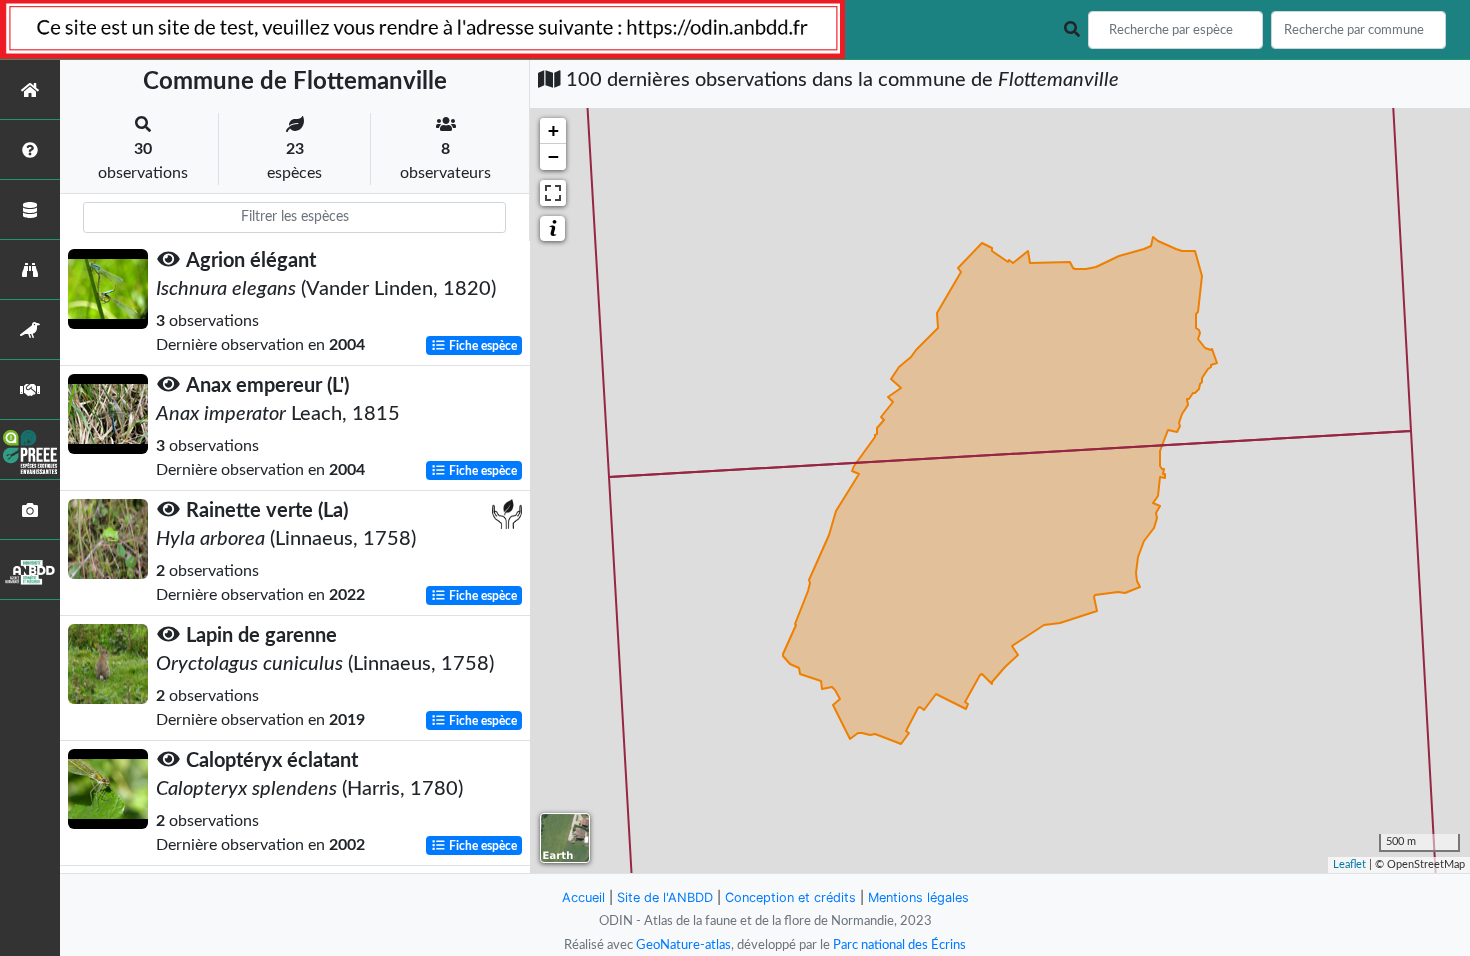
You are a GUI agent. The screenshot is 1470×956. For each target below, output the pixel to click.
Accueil (583, 897)
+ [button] (553, 130)
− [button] (553, 156)
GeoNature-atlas (683, 945)
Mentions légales (918, 897)
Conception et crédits (790, 897)
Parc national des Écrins (899, 945)
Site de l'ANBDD (665, 897)
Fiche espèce (481, 346)
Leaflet (1349, 864)
